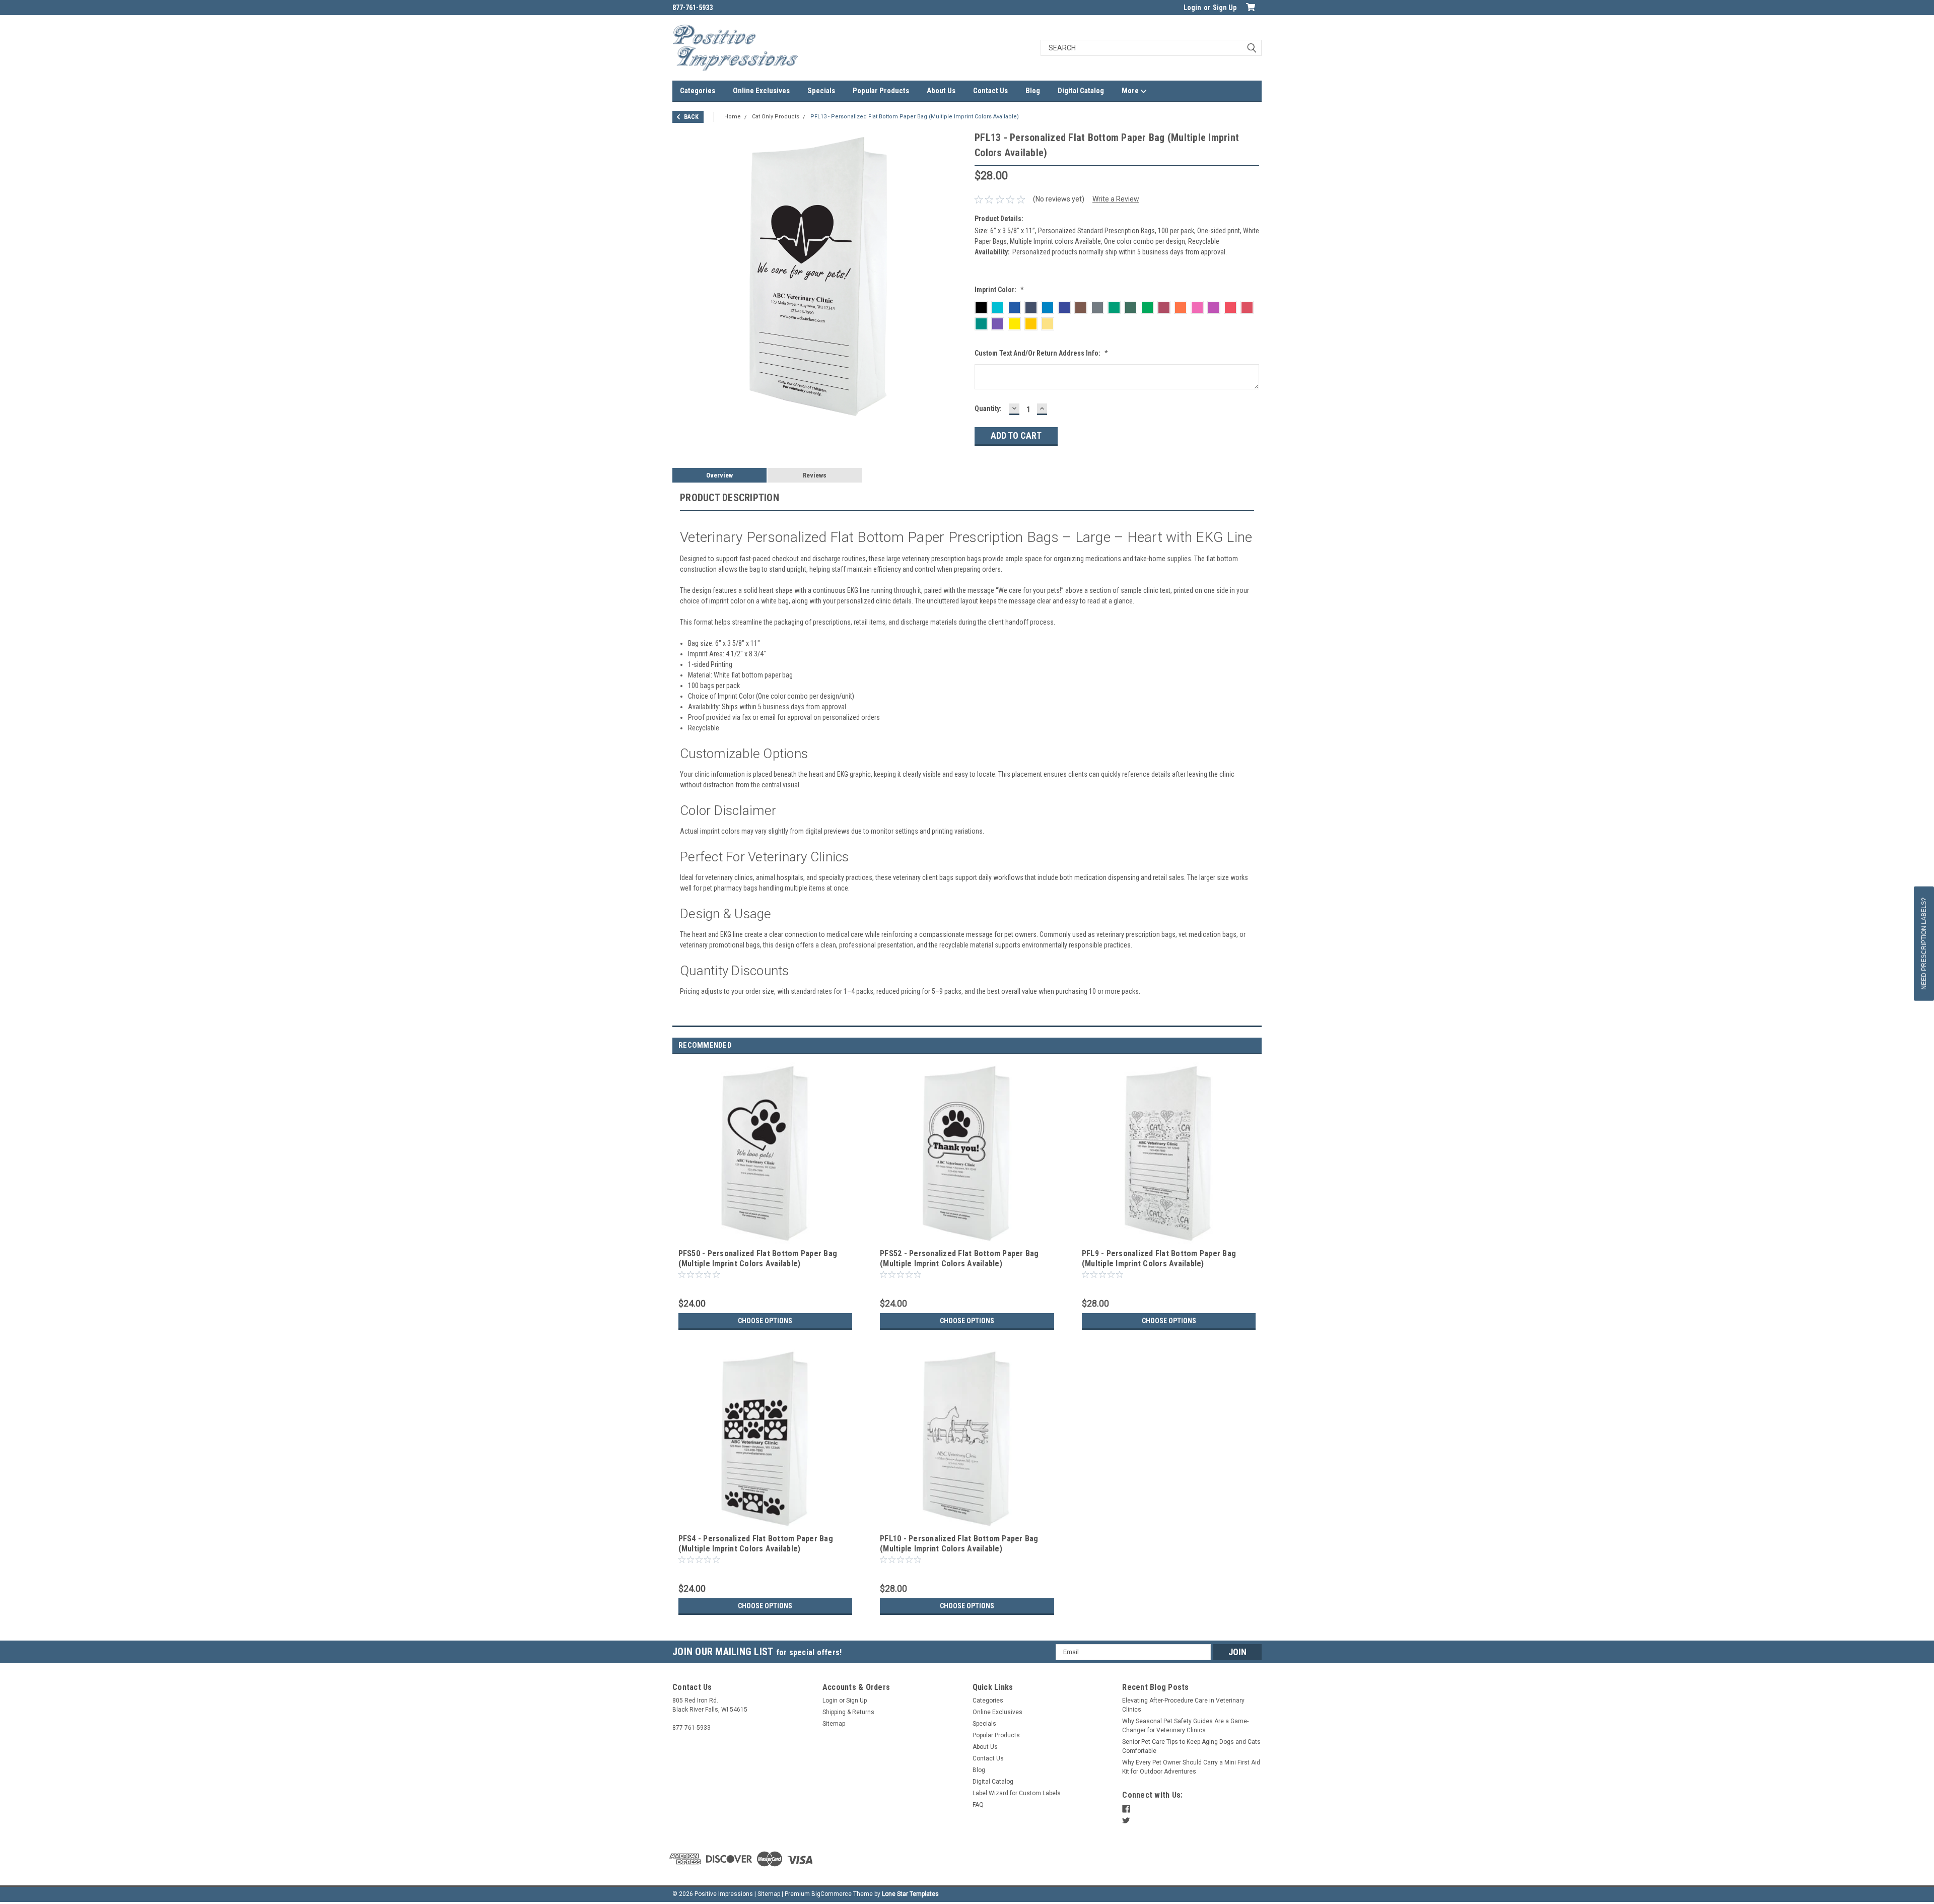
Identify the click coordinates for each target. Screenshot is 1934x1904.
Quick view (765, 1239)
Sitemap (834, 1724)
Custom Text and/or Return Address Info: (1041, 353)
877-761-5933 (693, 8)
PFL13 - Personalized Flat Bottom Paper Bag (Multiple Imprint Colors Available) (915, 117)
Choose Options (765, 1321)
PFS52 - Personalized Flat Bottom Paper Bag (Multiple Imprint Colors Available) (959, 1259)
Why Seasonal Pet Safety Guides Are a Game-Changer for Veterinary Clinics (1185, 1726)
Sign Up (1225, 8)
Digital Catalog (1081, 91)
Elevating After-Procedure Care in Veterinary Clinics (1183, 1705)
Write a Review (1116, 199)
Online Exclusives (761, 91)
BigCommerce (832, 1894)
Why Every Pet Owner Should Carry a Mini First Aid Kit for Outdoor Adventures (1191, 1767)
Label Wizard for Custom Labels (1017, 1793)
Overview (719, 475)
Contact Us (990, 91)
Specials (821, 91)
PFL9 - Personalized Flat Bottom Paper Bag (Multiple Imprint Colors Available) (1159, 1259)
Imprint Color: (999, 290)
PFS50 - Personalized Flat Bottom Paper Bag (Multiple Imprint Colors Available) (758, 1259)
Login (1192, 8)
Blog (1033, 91)
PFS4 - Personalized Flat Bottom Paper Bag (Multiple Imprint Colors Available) (756, 1544)
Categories (698, 91)
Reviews (815, 475)
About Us (941, 91)
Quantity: (988, 409)
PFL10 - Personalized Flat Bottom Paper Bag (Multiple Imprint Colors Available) (959, 1544)
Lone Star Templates (910, 1894)
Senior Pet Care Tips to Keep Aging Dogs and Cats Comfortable (1191, 1746)
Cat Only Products (776, 117)
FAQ (978, 1805)
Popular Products (881, 91)
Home (733, 117)
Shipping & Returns (848, 1712)
